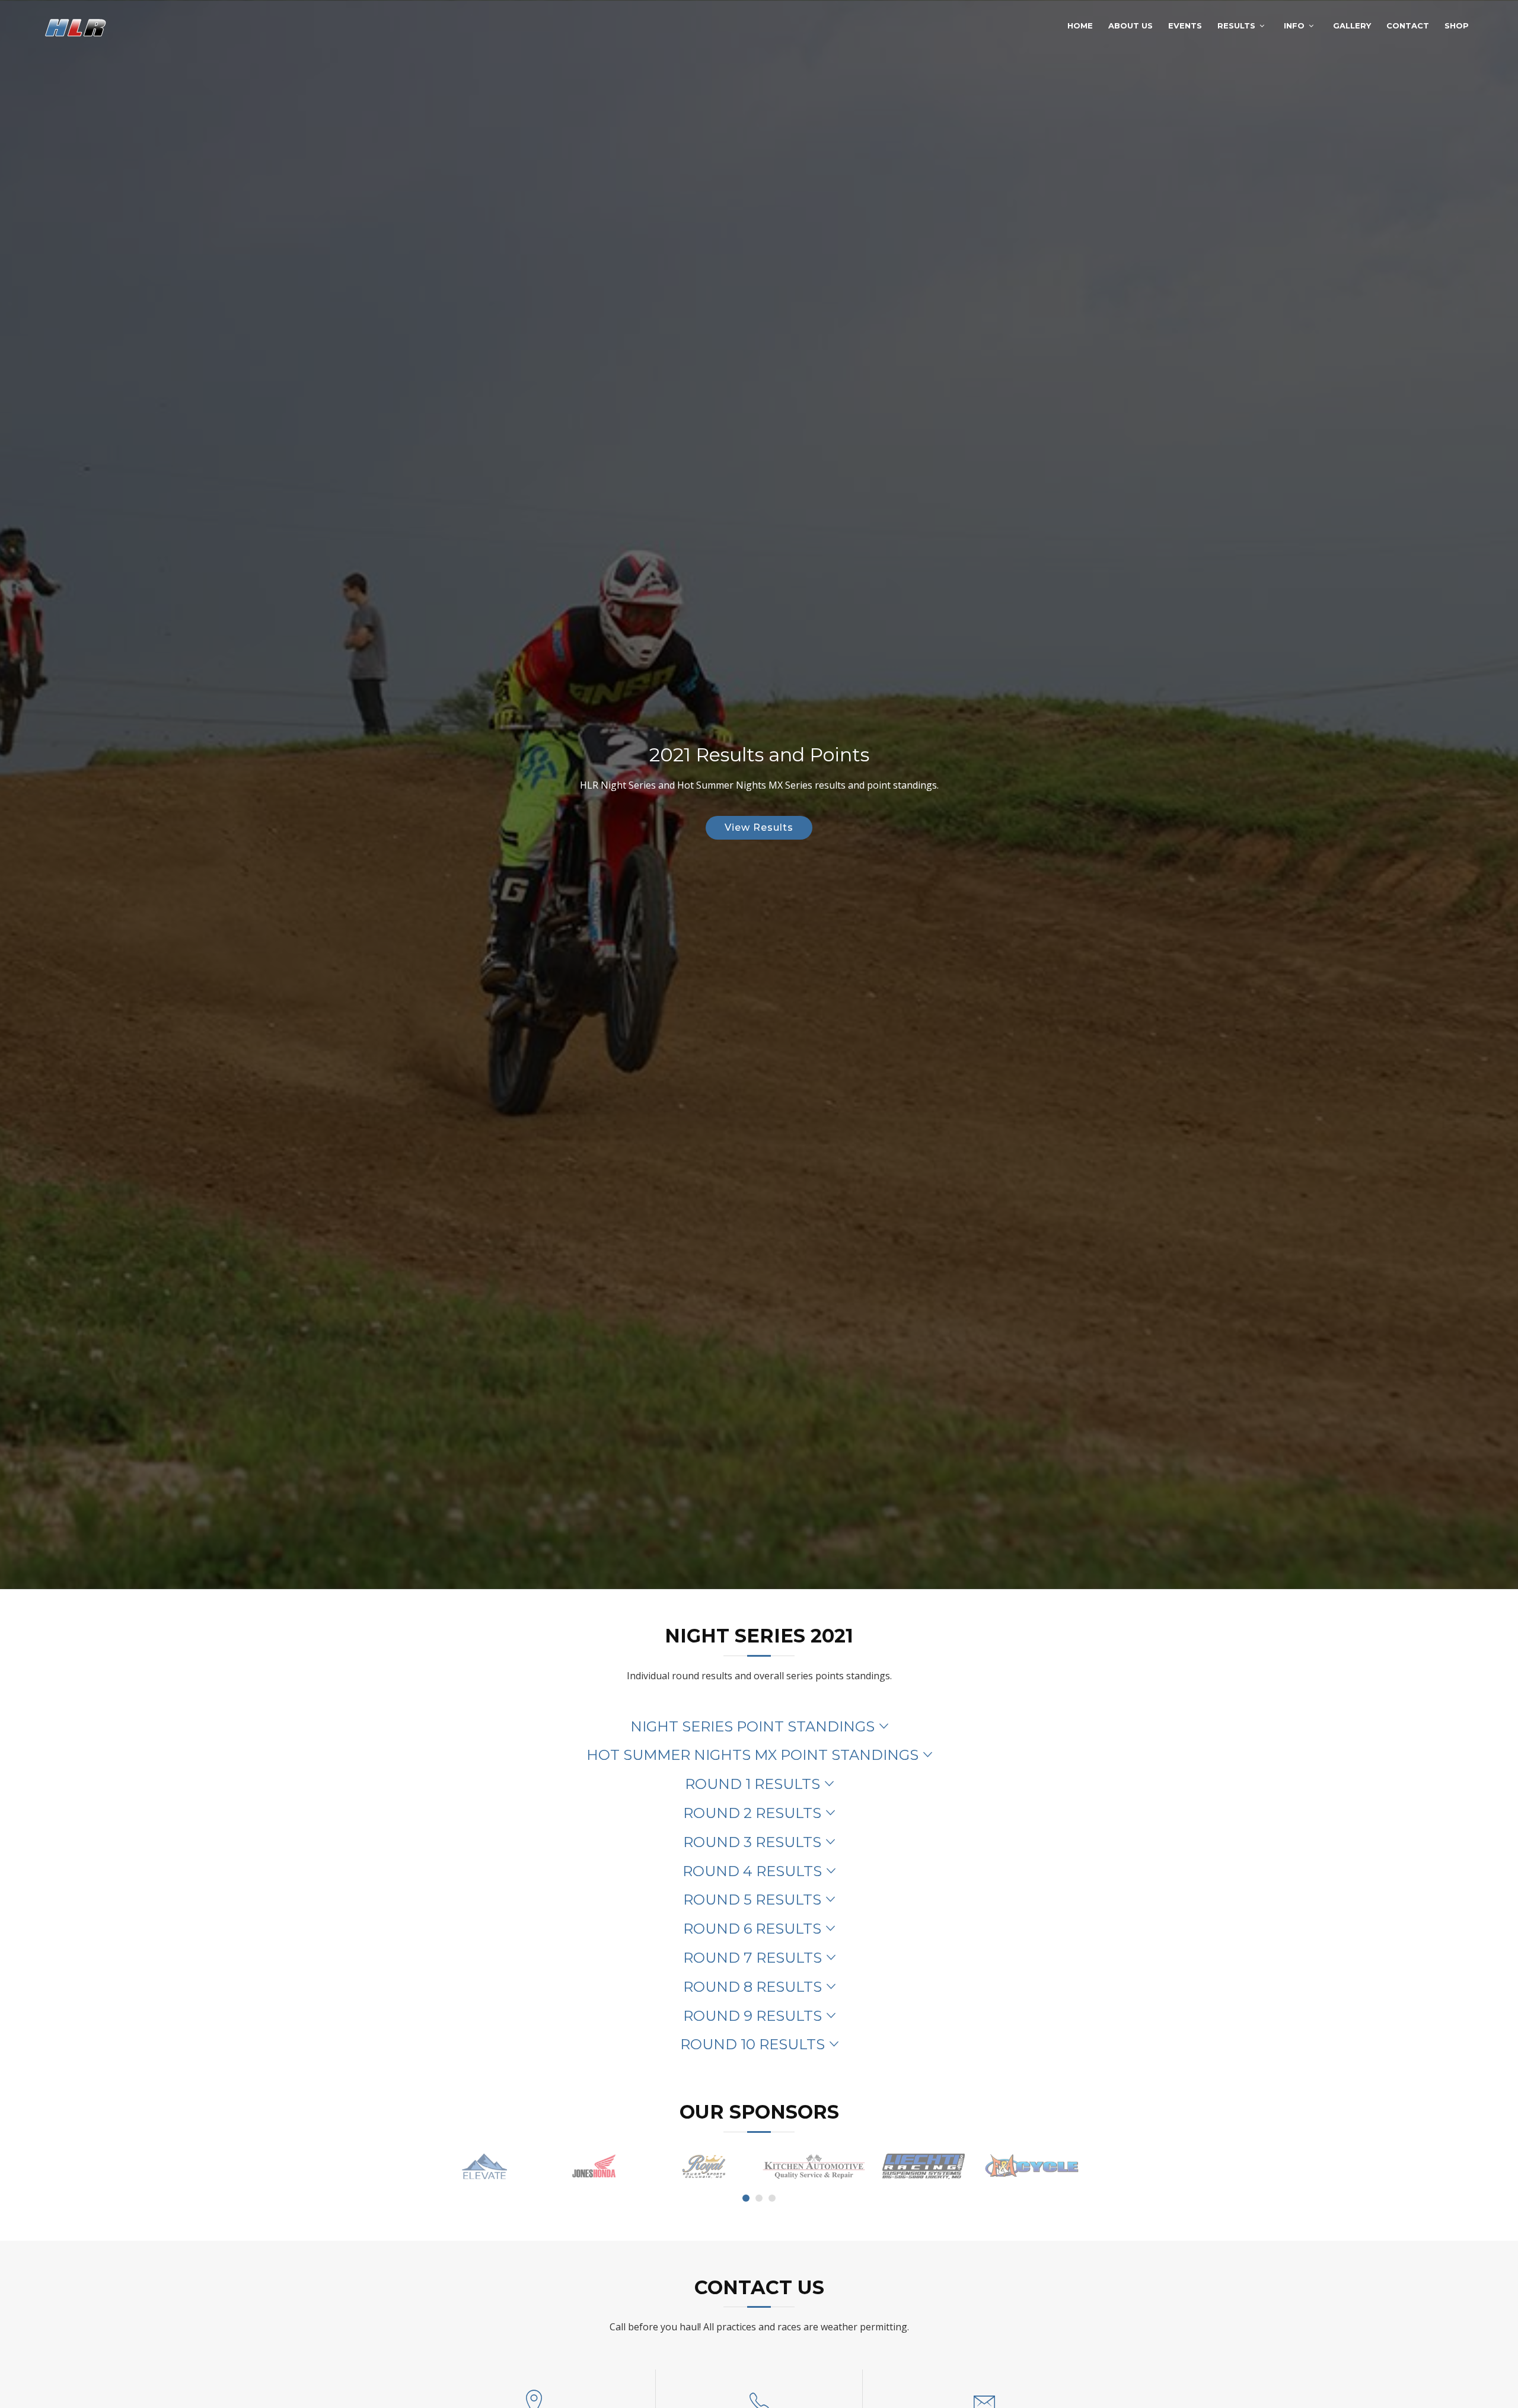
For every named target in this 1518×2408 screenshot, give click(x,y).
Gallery (1352, 25)
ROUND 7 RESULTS (752, 1958)
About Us (1130, 25)
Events (1185, 25)
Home (1080, 25)
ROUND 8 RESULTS (752, 1987)
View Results (759, 827)
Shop (1457, 25)
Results (1236, 25)
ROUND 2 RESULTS (752, 1813)
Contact (1408, 25)
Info (1294, 25)
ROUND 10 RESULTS (752, 2044)
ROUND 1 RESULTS (752, 1784)
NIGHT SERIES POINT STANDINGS (752, 1726)
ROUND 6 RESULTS (752, 1929)
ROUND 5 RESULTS (752, 1900)
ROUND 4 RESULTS (752, 1871)
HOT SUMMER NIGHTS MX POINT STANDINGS (752, 1755)
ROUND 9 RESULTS (752, 2016)
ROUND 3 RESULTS (752, 1842)
